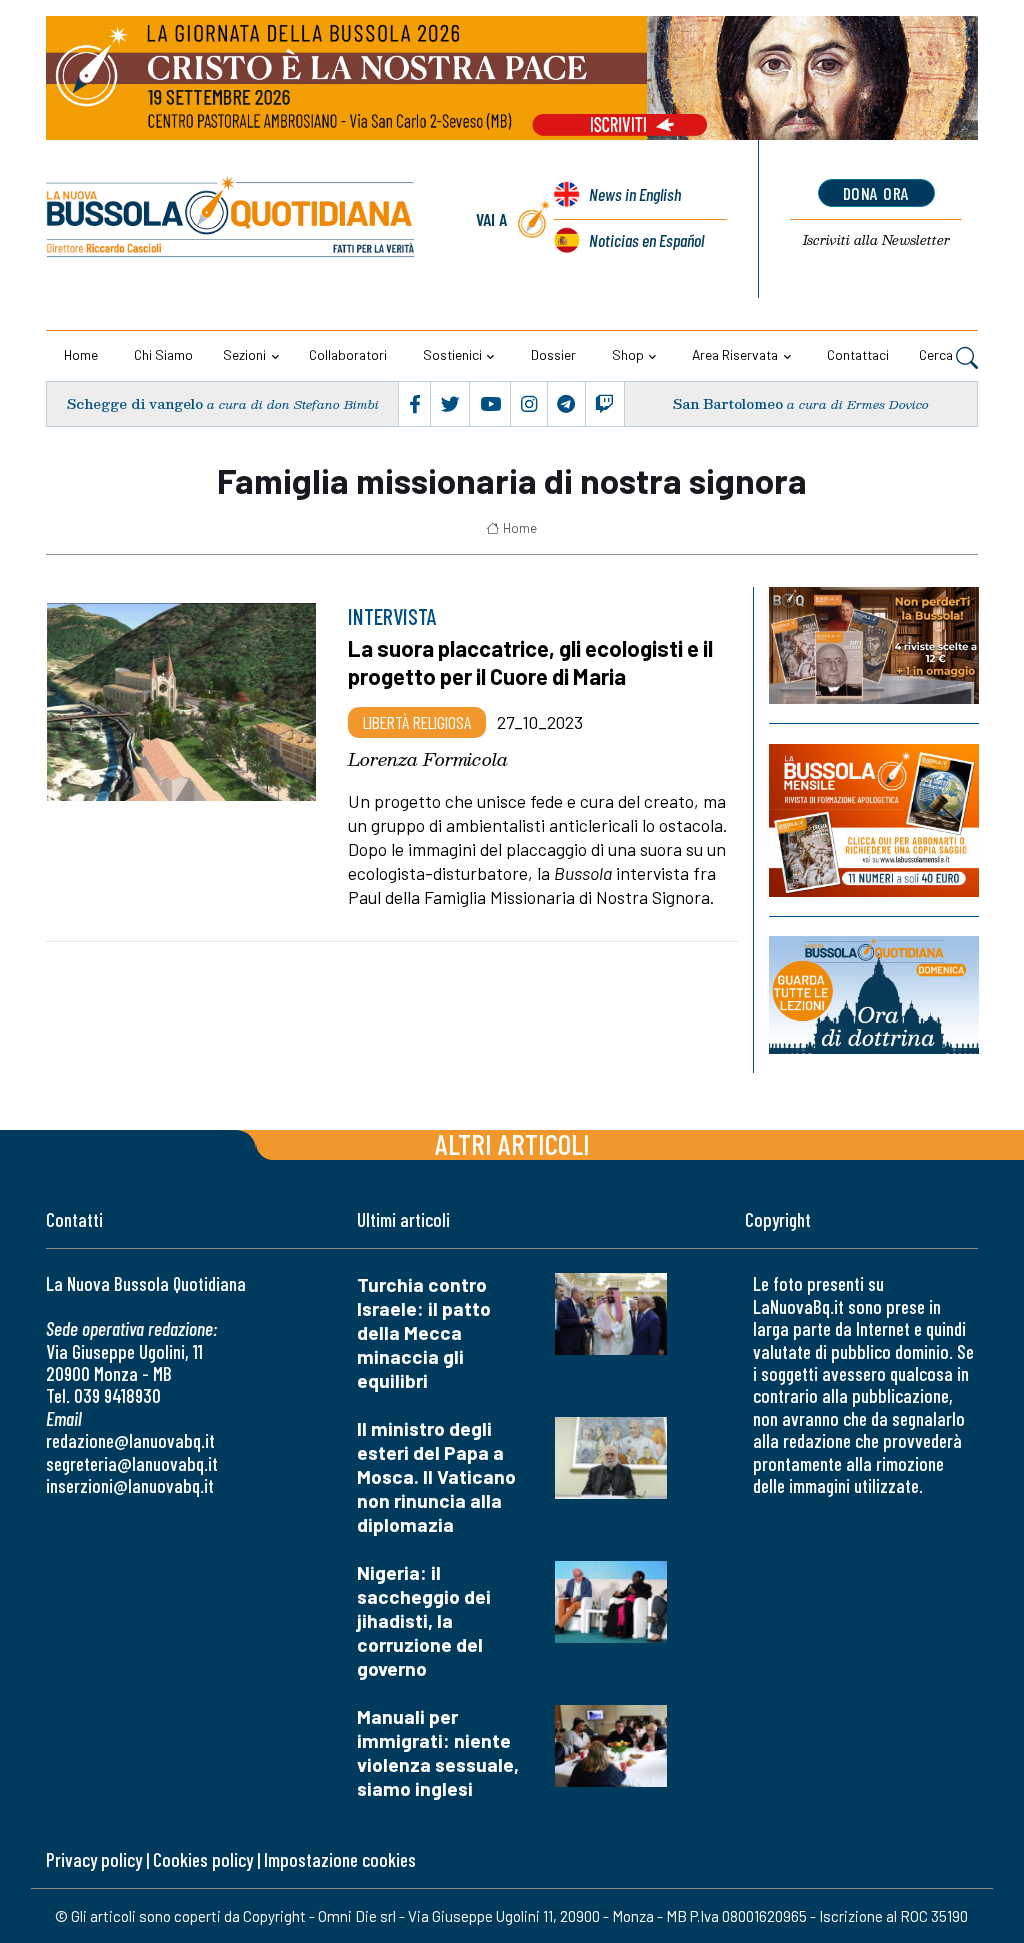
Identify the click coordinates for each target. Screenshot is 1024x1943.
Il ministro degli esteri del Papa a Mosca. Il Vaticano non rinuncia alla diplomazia (436, 1476)
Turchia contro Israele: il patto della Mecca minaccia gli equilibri (424, 1332)
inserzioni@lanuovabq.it (130, 1485)
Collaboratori (348, 354)
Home (81, 354)
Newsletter (876, 240)
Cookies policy (203, 1859)
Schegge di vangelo (135, 403)
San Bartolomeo (728, 403)
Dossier (553, 354)
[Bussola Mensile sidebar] (874, 820)
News (635, 194)
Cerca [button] (937, 354)
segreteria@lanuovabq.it (132, 1463)
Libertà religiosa (417, 722)
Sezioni (244, 354)
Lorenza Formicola (428, 759)
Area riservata (735, 354)
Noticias (646, 240)
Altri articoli (512, 1143)
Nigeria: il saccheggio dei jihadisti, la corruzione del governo (424, 1620)
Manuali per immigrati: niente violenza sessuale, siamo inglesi (438, 1752)
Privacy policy (94, 1859)
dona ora (876, 193)
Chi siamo (163, 354)
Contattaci (858, 354)
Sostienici (452, 354)
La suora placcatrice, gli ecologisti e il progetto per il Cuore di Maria (530, 662)
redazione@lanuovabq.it (130, 1440)
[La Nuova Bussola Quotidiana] (231, 219)
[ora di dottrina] (874, 995)
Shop (628, 354)
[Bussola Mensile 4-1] (874, 645)
